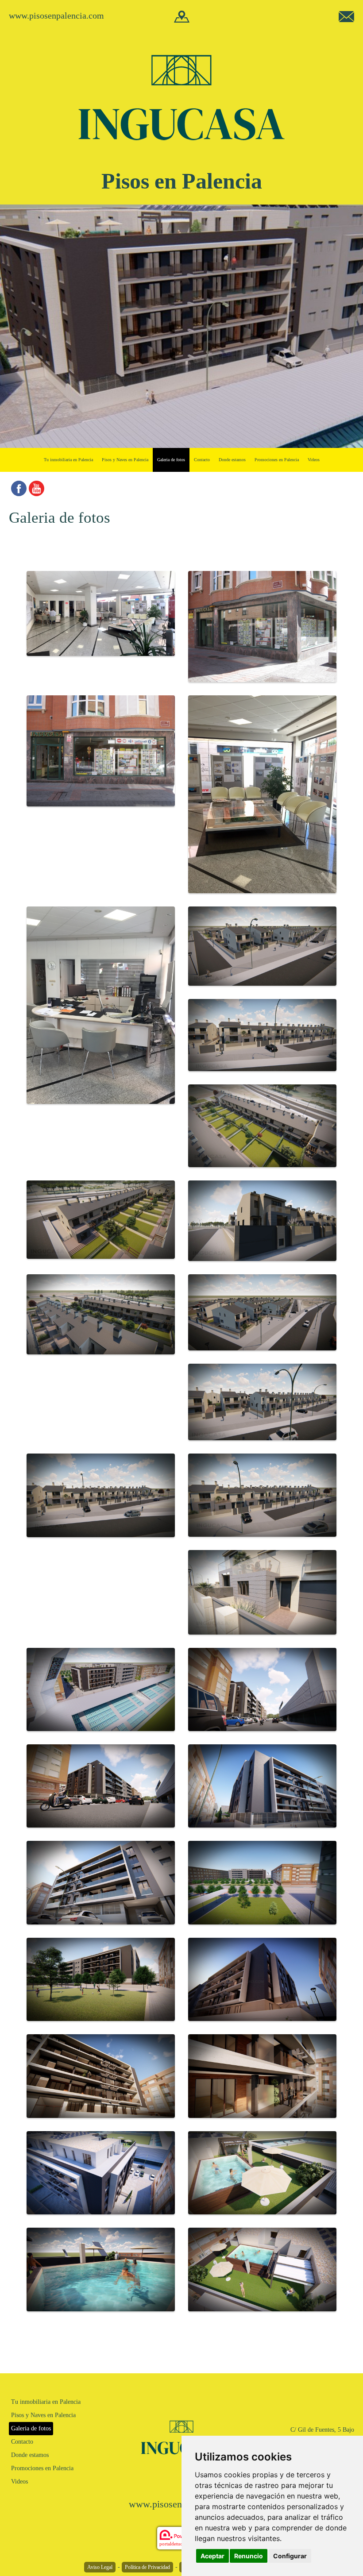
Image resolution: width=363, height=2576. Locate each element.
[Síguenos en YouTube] (37, 488)
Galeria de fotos (171, 460)
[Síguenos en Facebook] (19, 488)
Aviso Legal (100, 2567)
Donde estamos (232, 460)
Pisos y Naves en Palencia (125, 460)
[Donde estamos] (182, 16)
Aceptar (212, 2556)
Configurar (290, 2556)
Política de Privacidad (147, 2567)
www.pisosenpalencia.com (56, 15)
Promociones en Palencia (277, 460)
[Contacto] (346, 16)
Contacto (202, 460)
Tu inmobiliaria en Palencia (68, 460)
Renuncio (249, 2556)
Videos (314, 460)
